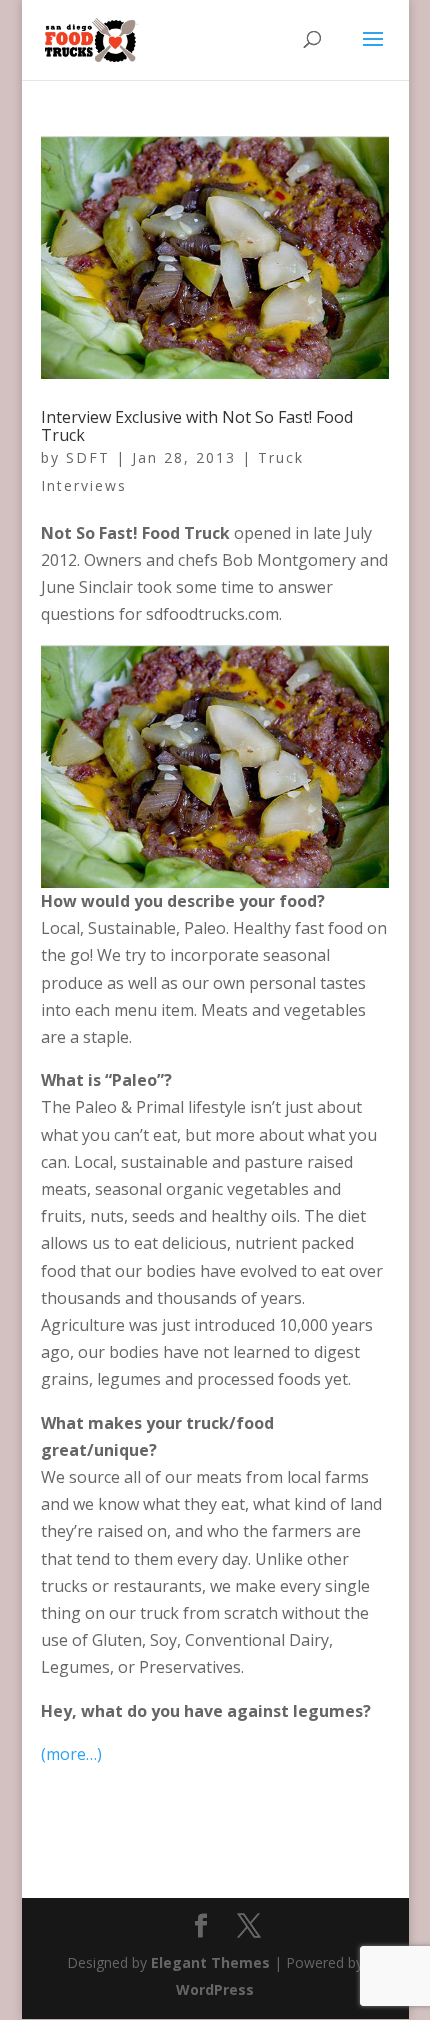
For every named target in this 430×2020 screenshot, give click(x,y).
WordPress (215, 1989)
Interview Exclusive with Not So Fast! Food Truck (197, 426)
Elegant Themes (210, 1962)
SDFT (88, 457)
